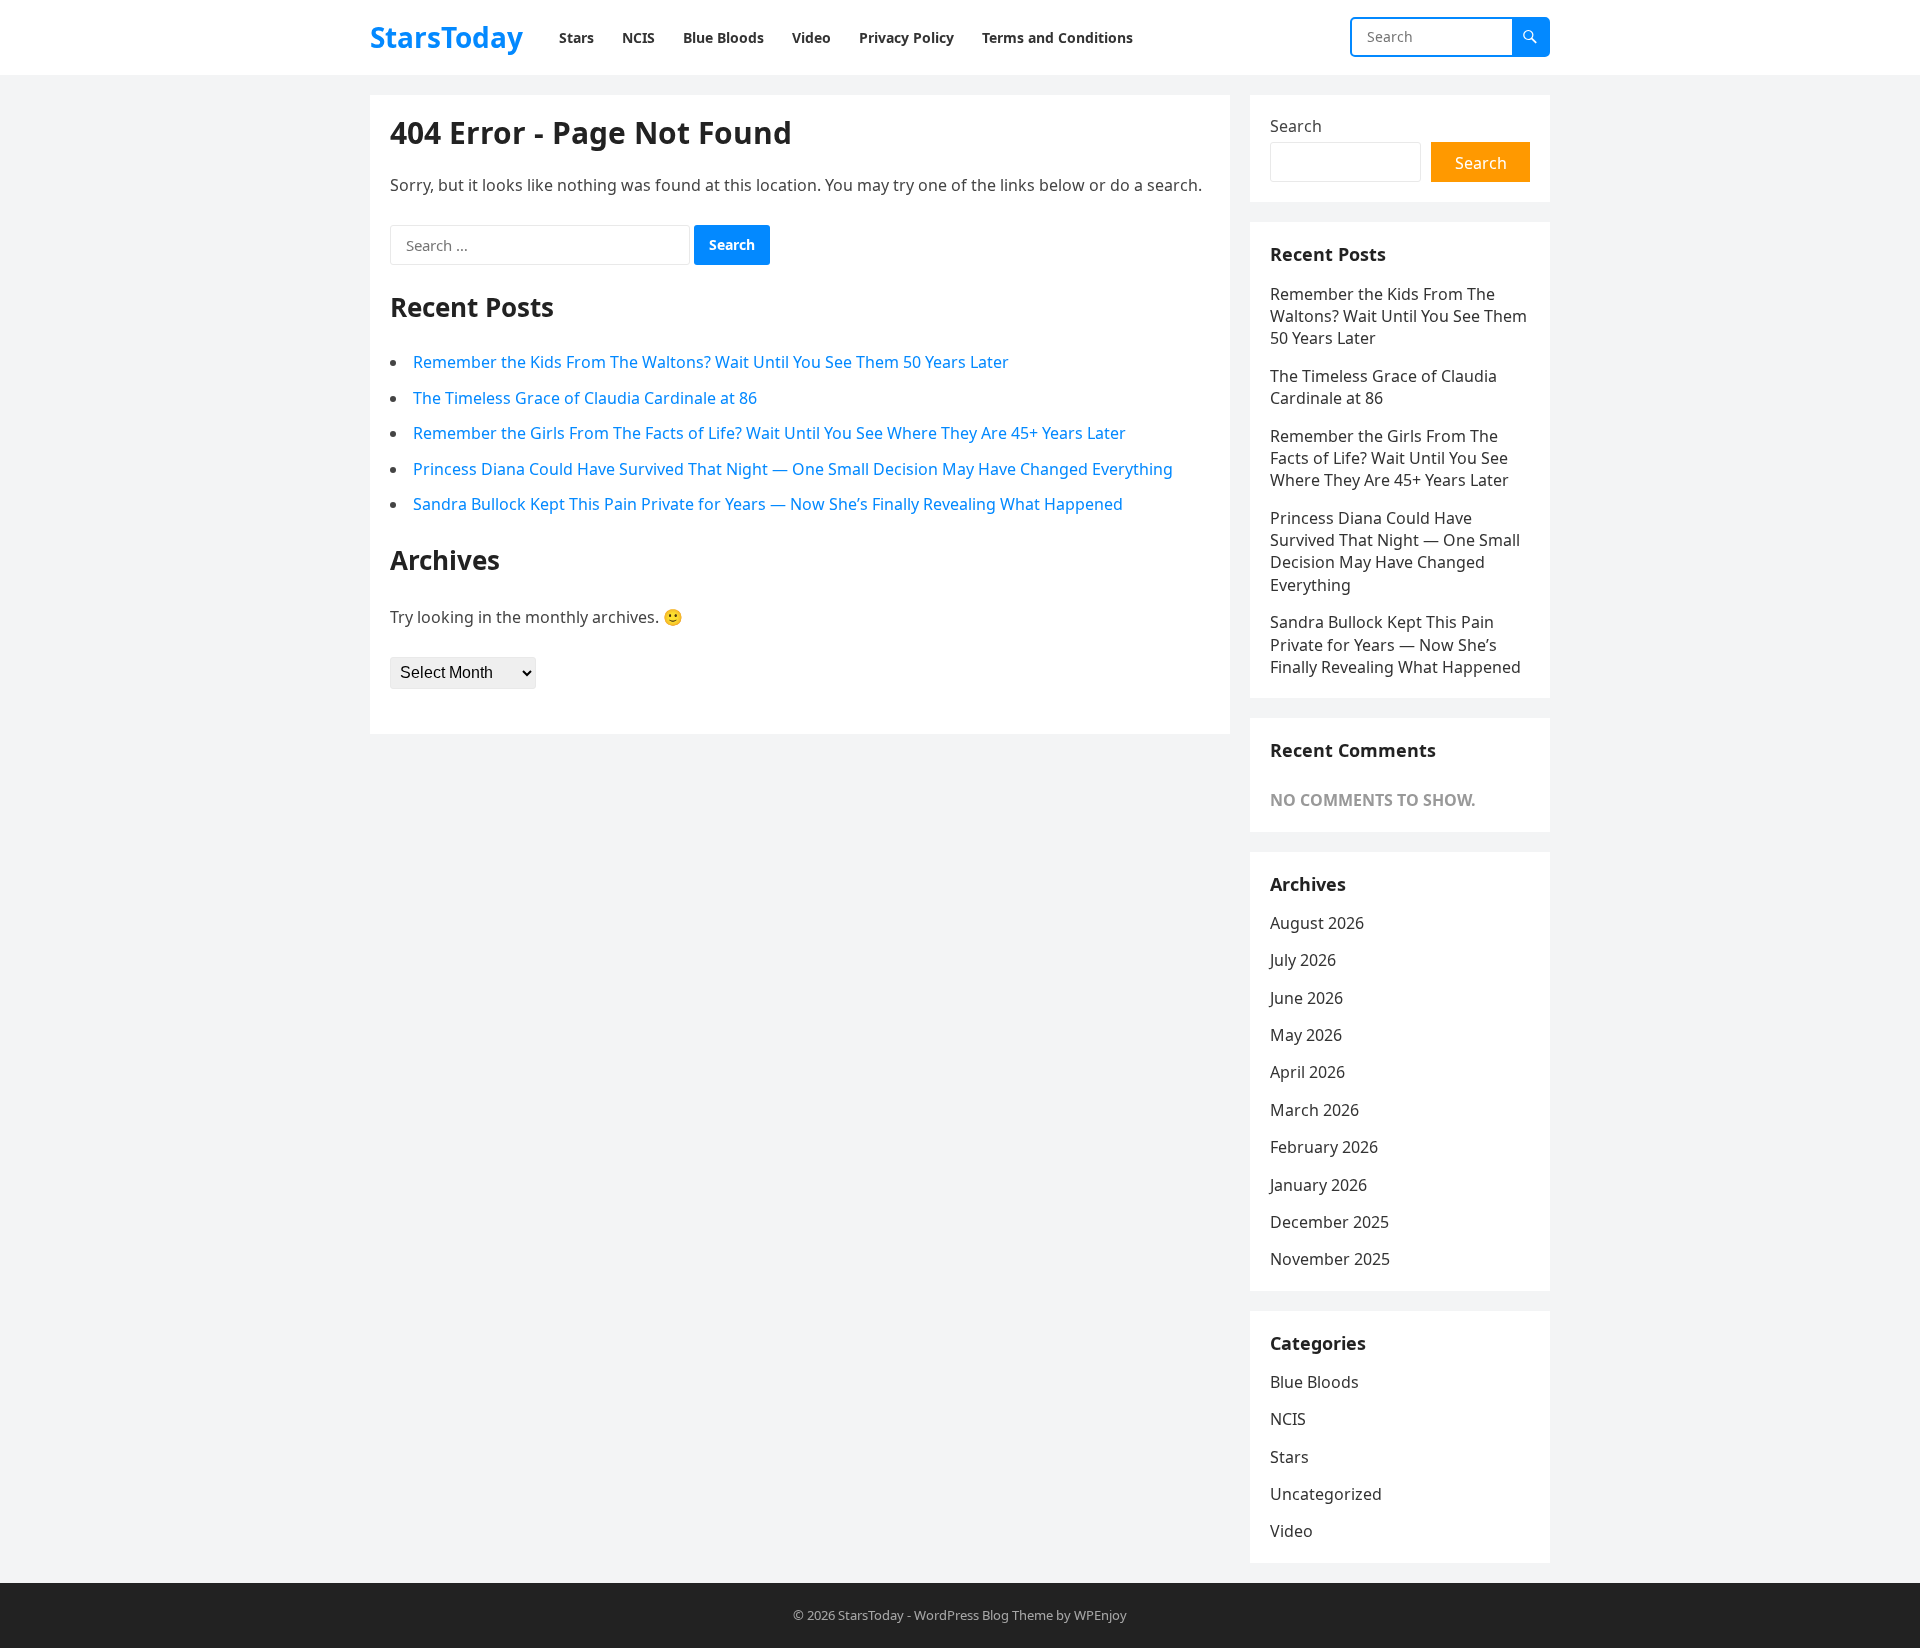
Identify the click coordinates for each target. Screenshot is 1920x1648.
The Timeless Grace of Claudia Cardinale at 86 (585, 398)
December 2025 (1329, 1222)
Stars (1289, 1457)
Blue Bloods (1314, 1382)
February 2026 (1324, 1147)
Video (1291, 1531)
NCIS (1288, 1419)
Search (1296, 126)
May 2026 (1306, 1035)
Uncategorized (1326, 1494)
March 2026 (1314, 1110)
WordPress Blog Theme (983, 1615)
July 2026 (1303, 960)
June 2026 (1306, 998)
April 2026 (1307, 1072)
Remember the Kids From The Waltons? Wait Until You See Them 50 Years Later (711, 362)
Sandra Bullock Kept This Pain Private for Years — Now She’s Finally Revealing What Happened (768, 504)
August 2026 (1317, 923)
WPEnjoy (1100, 1615)
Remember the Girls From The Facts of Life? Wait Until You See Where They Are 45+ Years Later (769, 433)
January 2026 (1318, 1185)
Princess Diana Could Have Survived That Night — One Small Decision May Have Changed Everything (793, 469)
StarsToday (446, 37)
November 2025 (1330, 1259)
